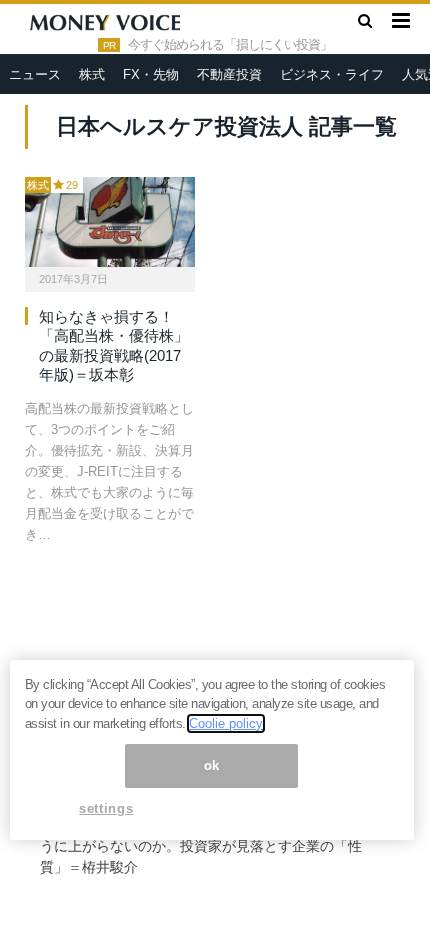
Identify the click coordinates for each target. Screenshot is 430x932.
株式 (92, 74)
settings (106, 808)
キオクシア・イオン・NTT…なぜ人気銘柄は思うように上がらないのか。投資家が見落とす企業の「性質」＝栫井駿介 (201, 846)
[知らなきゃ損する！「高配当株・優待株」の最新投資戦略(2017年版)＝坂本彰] (110, 222)
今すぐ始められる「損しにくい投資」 (230, 45)
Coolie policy (226, 723)
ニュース (35, 74)
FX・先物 (151, 74)
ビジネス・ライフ (332, 74)
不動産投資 (229, 74)
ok (212, 765)
